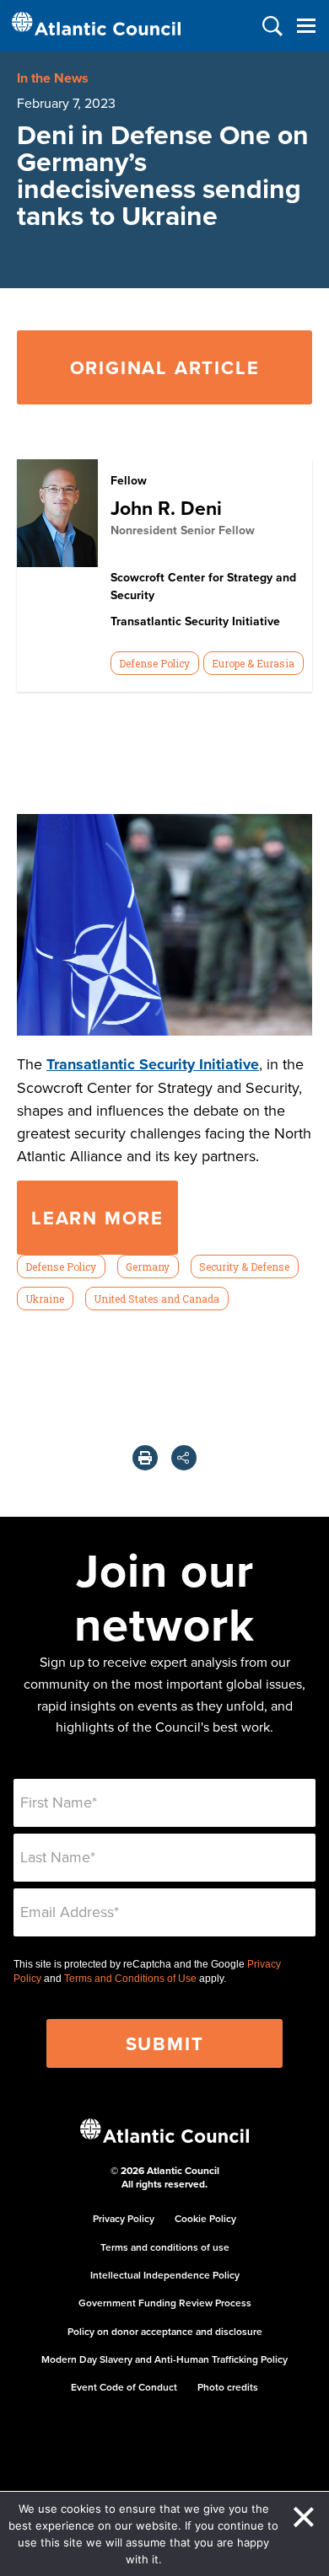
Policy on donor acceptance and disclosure (165, 2331)
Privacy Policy (124, 2218)
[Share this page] (184, 1458)
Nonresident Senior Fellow (183, 530)
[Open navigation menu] (306, 26)
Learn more (97, 1218)
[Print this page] (145, 1458)
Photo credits (228, 2387)
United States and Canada (156, 1299)
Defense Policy (154, 663)
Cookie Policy (205, 2218)
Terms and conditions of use (165, 2247)
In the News (53, 78)
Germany (148, 1267)
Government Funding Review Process (165, 2303)
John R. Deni (166, 508)
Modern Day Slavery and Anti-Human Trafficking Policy (164, 2359)
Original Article (165, 367)
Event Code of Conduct (124, 2387)
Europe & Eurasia (253, 663)
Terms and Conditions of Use (130, 1979)
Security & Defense (244, 1267)
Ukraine (45, 1299)
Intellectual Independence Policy (165, 2275)
